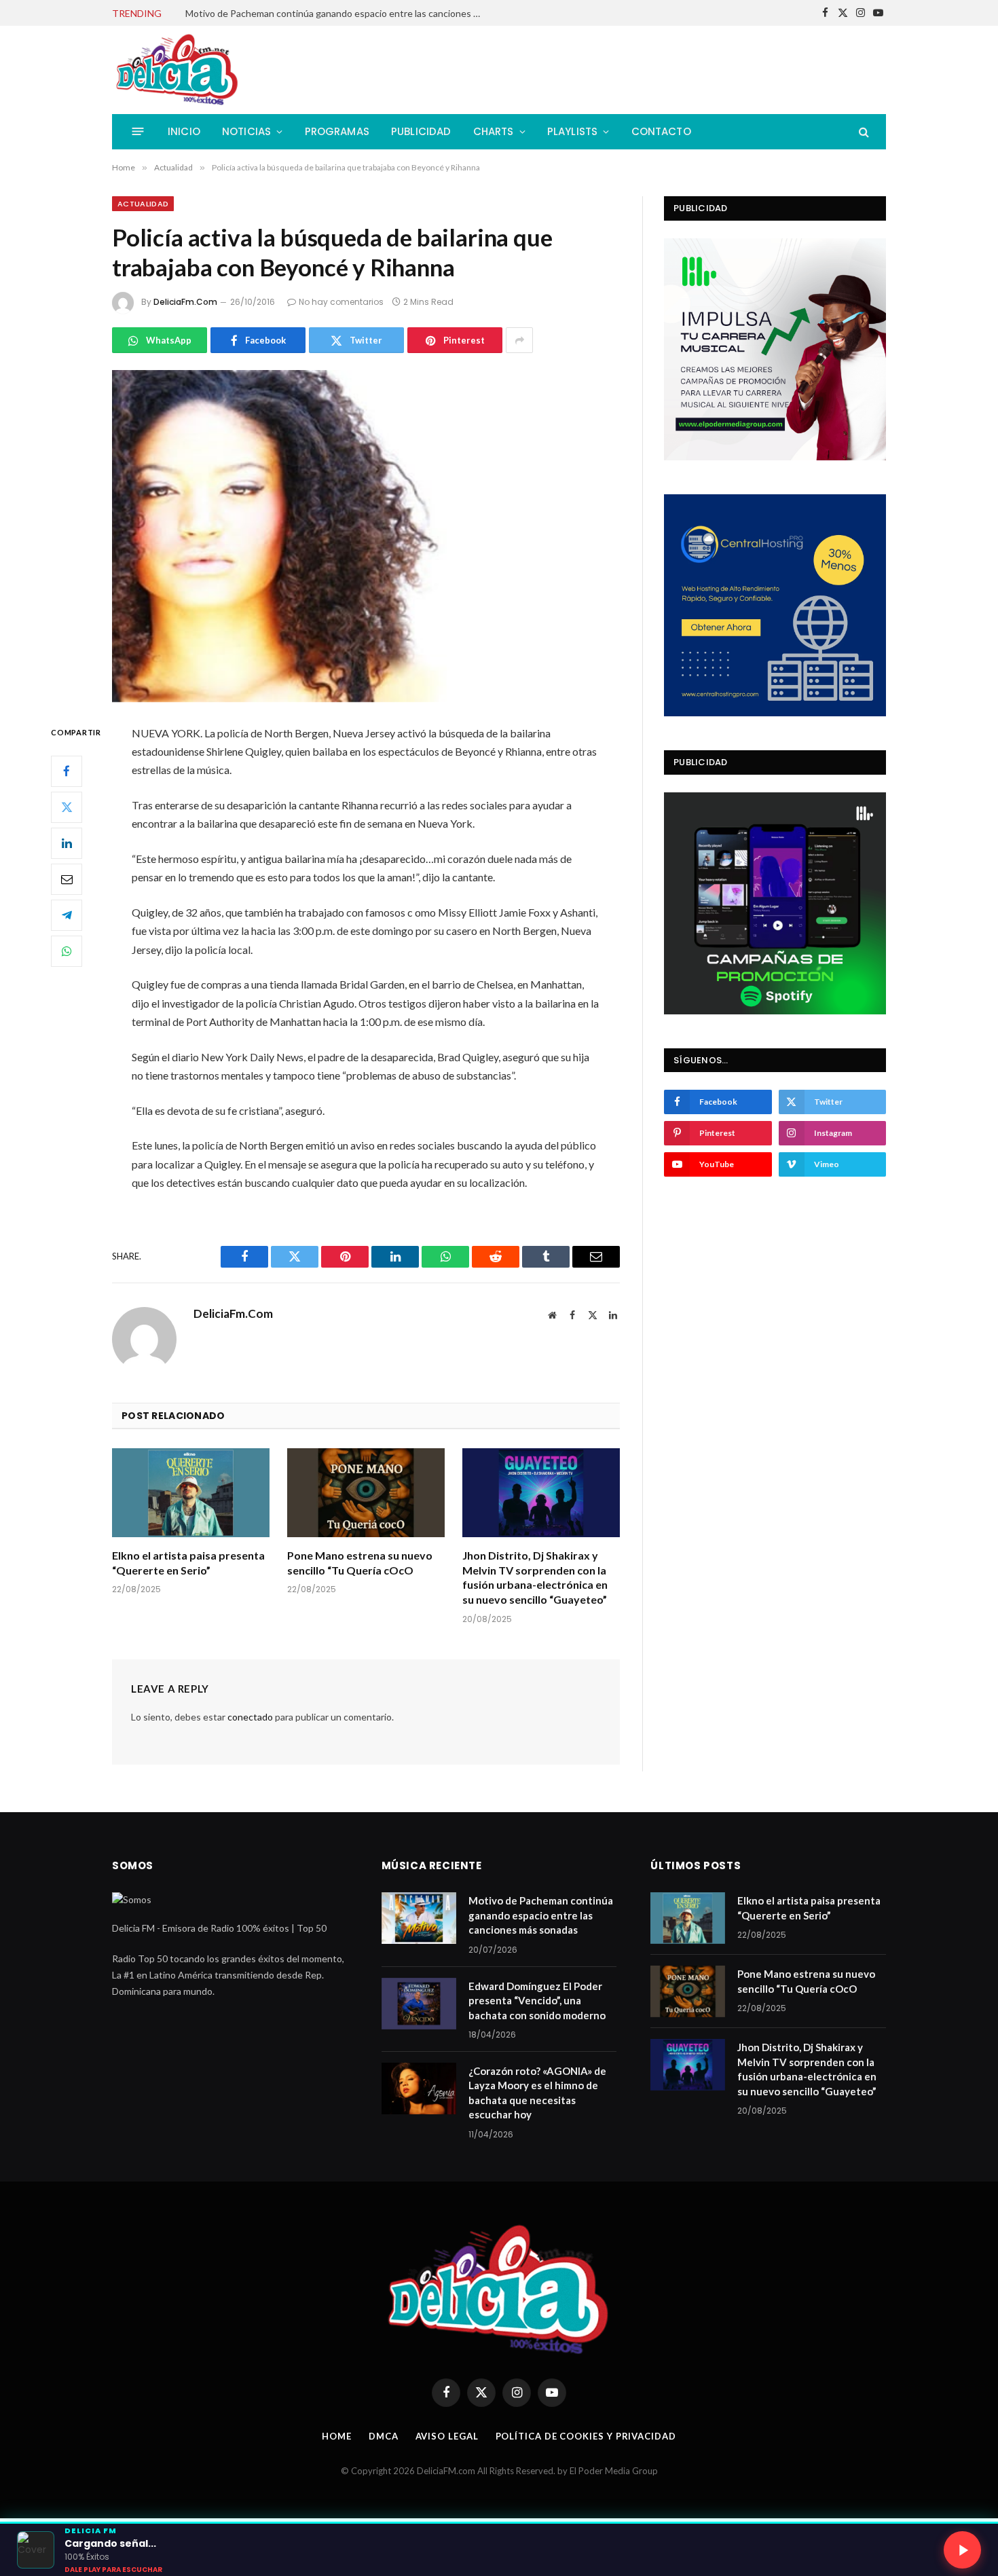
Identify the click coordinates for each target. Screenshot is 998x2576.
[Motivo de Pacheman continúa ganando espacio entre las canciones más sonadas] (419, 1918)
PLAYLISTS (573, 131)
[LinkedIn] (67, 843)
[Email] (67, 879)
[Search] (863, 131)
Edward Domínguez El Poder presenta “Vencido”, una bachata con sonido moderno (338, 13)
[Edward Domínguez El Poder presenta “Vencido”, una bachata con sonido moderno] (419, 2004)
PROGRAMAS (337, 131)
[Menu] (138, 131)
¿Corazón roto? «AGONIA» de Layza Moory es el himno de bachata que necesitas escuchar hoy (537, 2093)
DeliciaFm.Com (185, 302)
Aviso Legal (447, 2436)
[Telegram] (67, 915)
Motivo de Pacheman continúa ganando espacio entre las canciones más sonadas (541, 1915)
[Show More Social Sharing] (519, 340)
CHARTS (494, 131)
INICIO (184, 131)
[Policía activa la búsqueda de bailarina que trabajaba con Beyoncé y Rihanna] (366, 536)
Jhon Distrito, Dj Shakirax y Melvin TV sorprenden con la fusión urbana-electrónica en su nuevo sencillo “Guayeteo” (535, 1577)
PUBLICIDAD (421, 131)
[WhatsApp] (67, 951)
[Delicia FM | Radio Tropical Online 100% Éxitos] (178, 70)
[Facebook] (67, 771)
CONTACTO (661, 131)
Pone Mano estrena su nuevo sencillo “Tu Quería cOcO (360, 1563)
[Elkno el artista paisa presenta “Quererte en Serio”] (191, 1493)
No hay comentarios (341, 302)
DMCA (384, 2436)
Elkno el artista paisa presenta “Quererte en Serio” (188, 1563)
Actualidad (143, 204)
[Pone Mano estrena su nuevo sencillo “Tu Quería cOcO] (366, 1493)
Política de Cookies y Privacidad (586, 2436)
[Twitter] (67, 807)
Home (337, 2436)
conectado (250, 1717)
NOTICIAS (246, 131)
